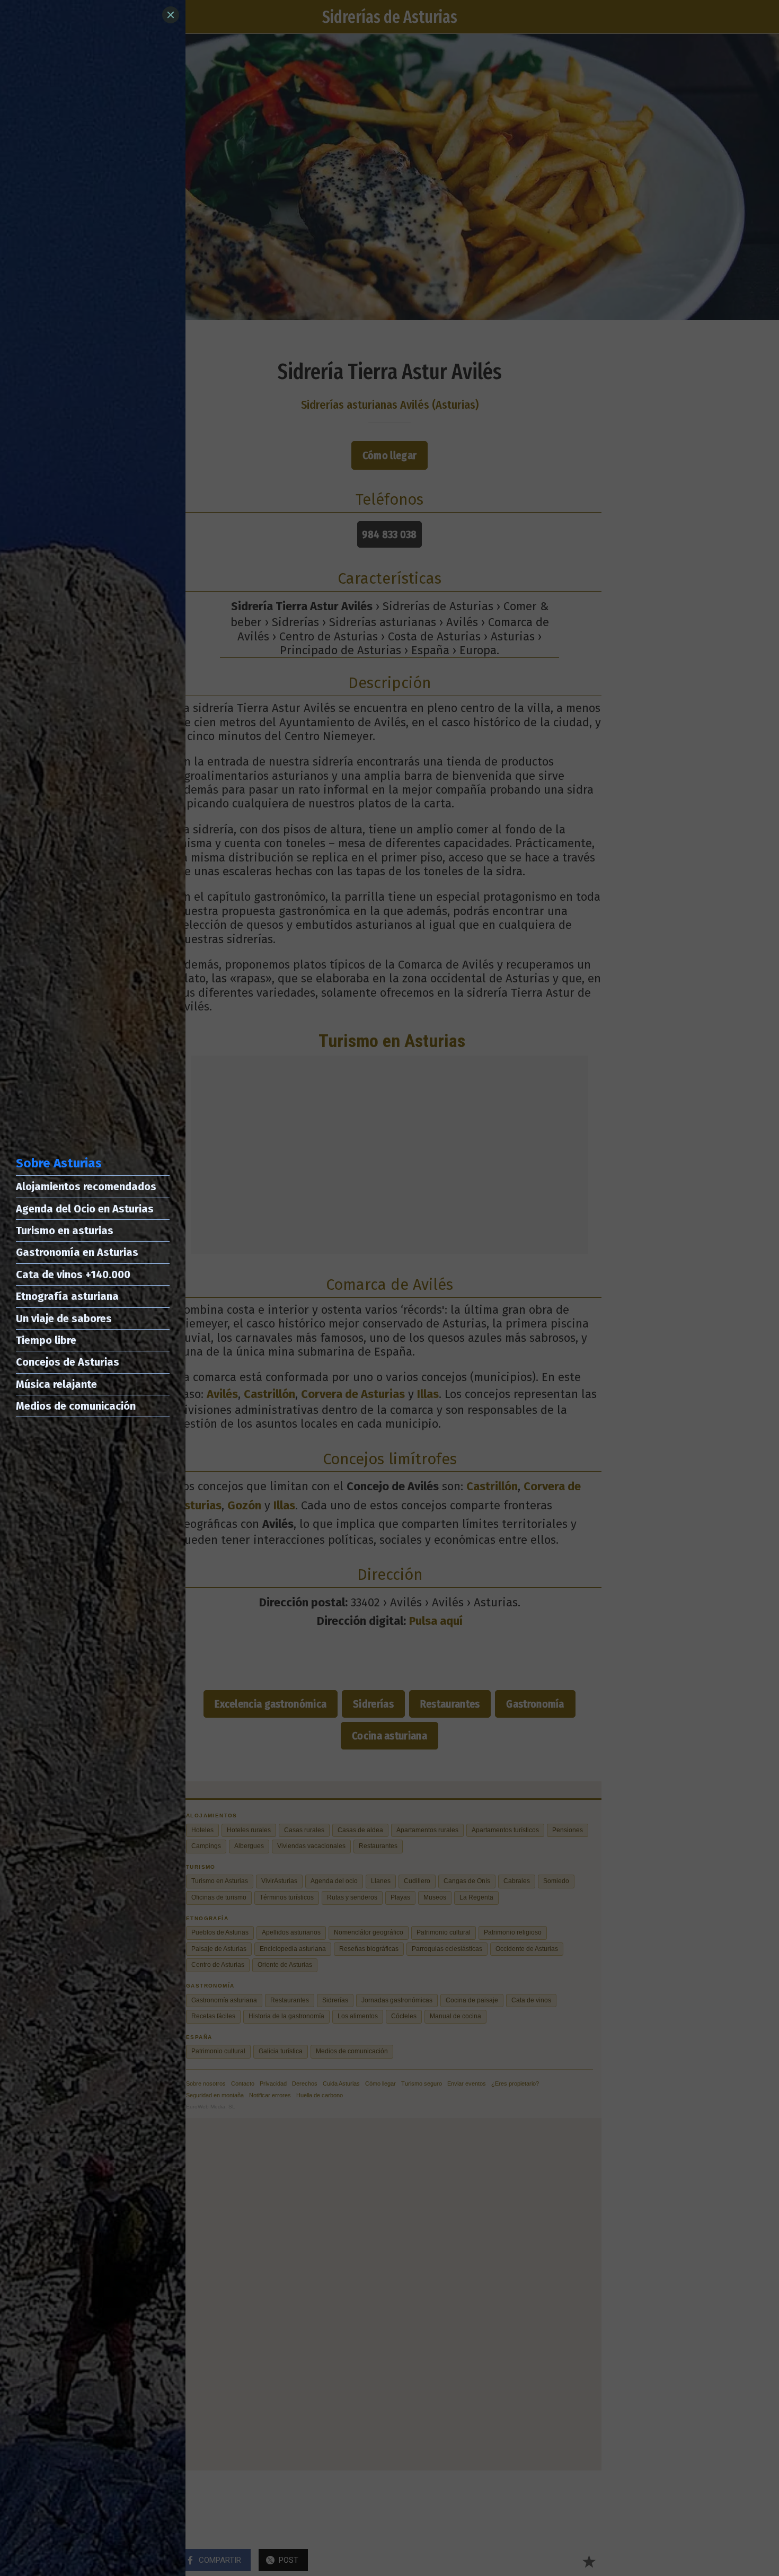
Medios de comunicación (76, 1406)
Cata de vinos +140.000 (73, 1274)
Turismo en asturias (65, 1230)
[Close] (171, 15)
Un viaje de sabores (64, 1318)
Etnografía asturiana (67, 1296)
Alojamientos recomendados (86, 1186)
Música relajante (56, 1384)
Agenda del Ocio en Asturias (85, 1209)
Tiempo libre (46, 1340)
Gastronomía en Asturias (77, 1252)
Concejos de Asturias (68, 1362)
